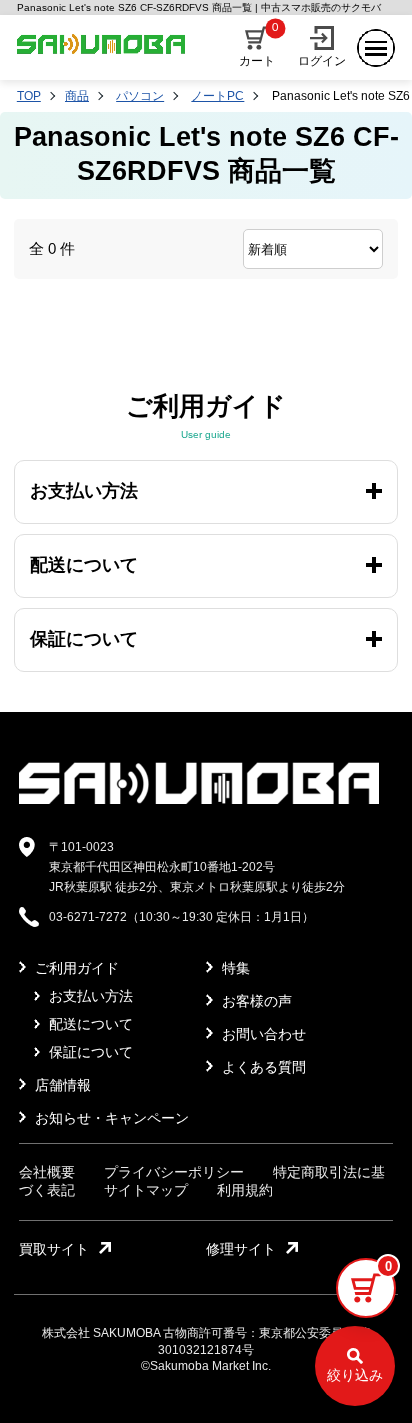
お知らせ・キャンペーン (110, 1118)
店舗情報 (61, 1085)
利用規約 (245, 1190)
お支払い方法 (89, 996)
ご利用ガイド (75, 968)
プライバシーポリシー (174, 1172)
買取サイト (54, 1249)
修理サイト (241, 1249)
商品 (77, 96)
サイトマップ (146, 1190)
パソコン (140, 96)
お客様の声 (255, 1001)
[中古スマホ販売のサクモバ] (199, 800)
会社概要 (47, 1172)
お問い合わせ (262, 1034)
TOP (29, 96)
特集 (234, 968)
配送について (89, 1024)
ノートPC (217, 96)
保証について (89, 1052)
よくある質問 (262, 1067)
